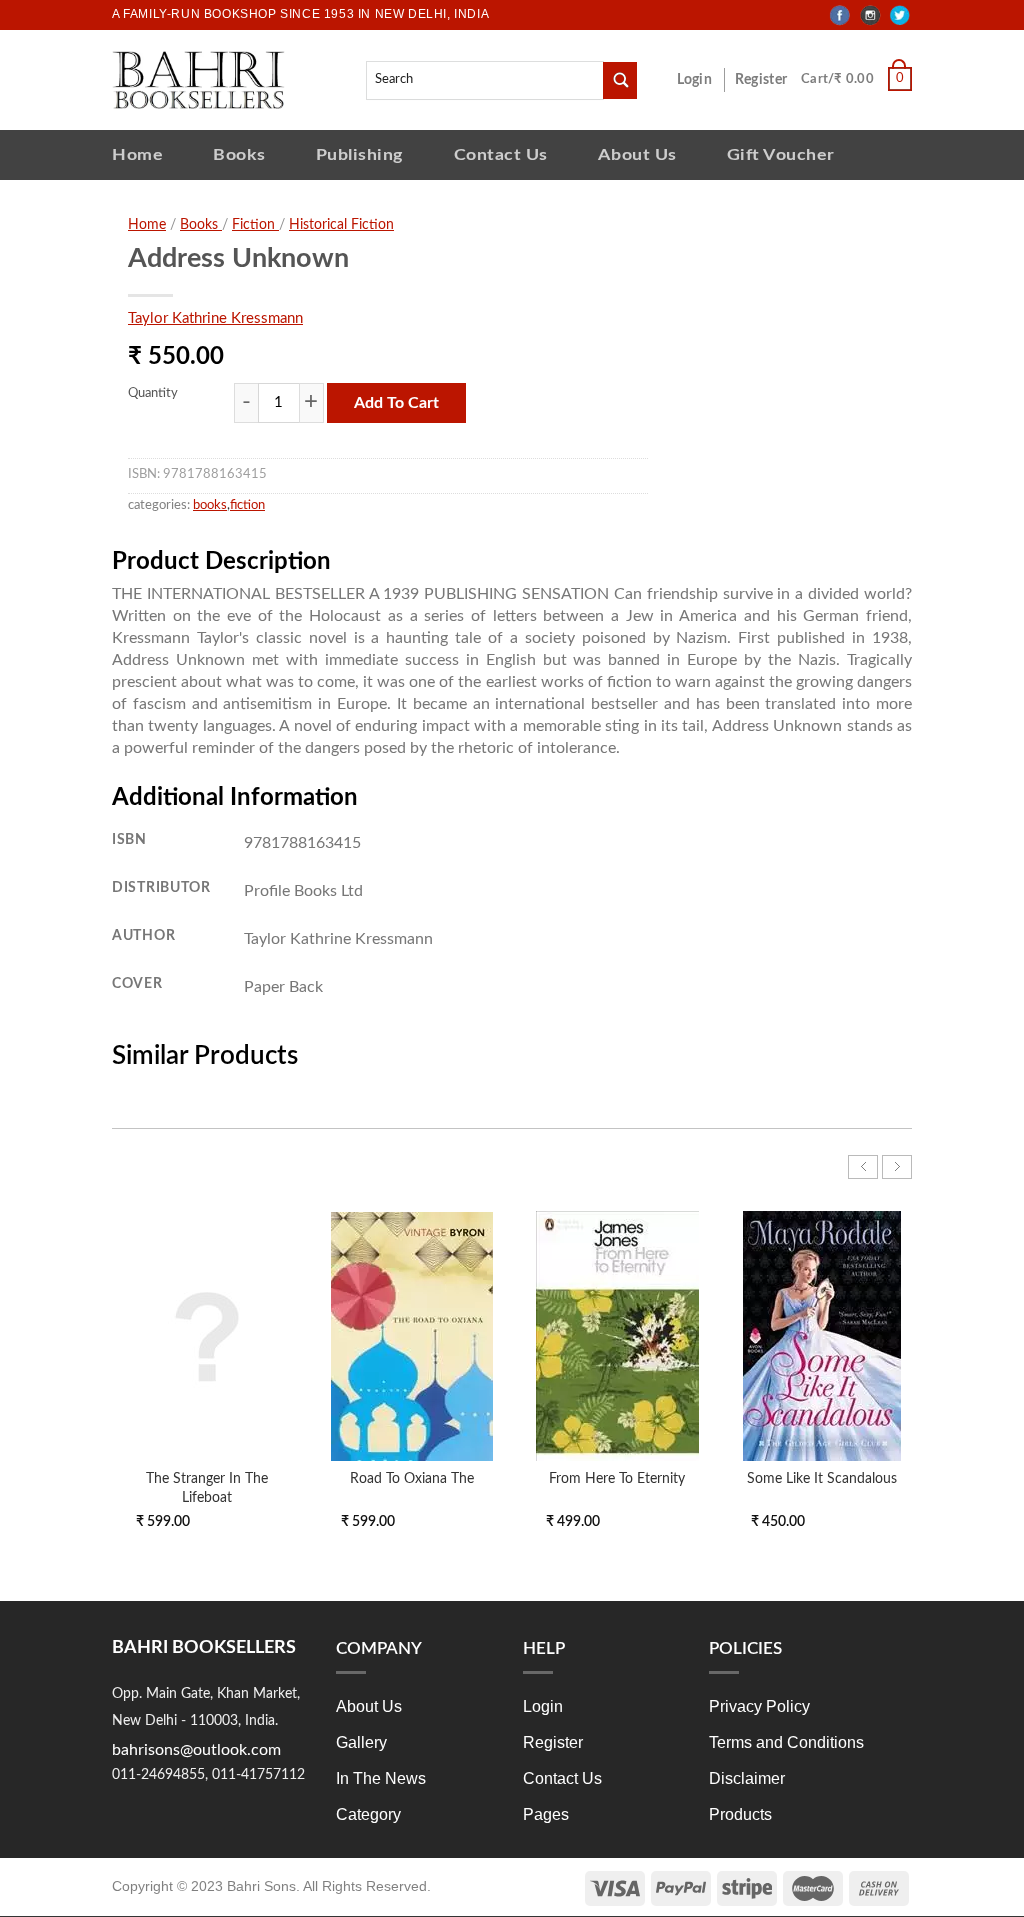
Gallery (361, 1742)
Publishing (360, 154)
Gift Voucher (781, 154)
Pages (546, 1814)
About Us (637, 154)
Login (705, 80)
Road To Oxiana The (412, 1478)
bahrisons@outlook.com (196, 1750)
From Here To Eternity (617, 1478)
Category (368, 1814)
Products (740, 1814)
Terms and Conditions (786, 1742)
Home (137, 154)
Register (765, 80)
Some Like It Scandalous (822, 1478)
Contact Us (501, 154)
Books (239, 154)
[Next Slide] (897, 1167)
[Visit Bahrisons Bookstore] (198, 79)
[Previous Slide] (863, 1167)
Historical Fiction (341, 225)
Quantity (153, 393)
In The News (381, 1778)
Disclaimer (747, 1778)
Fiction (255, 225)
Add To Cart (396, 403)
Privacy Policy (759, 1706)
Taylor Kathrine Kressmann (215, 318)
